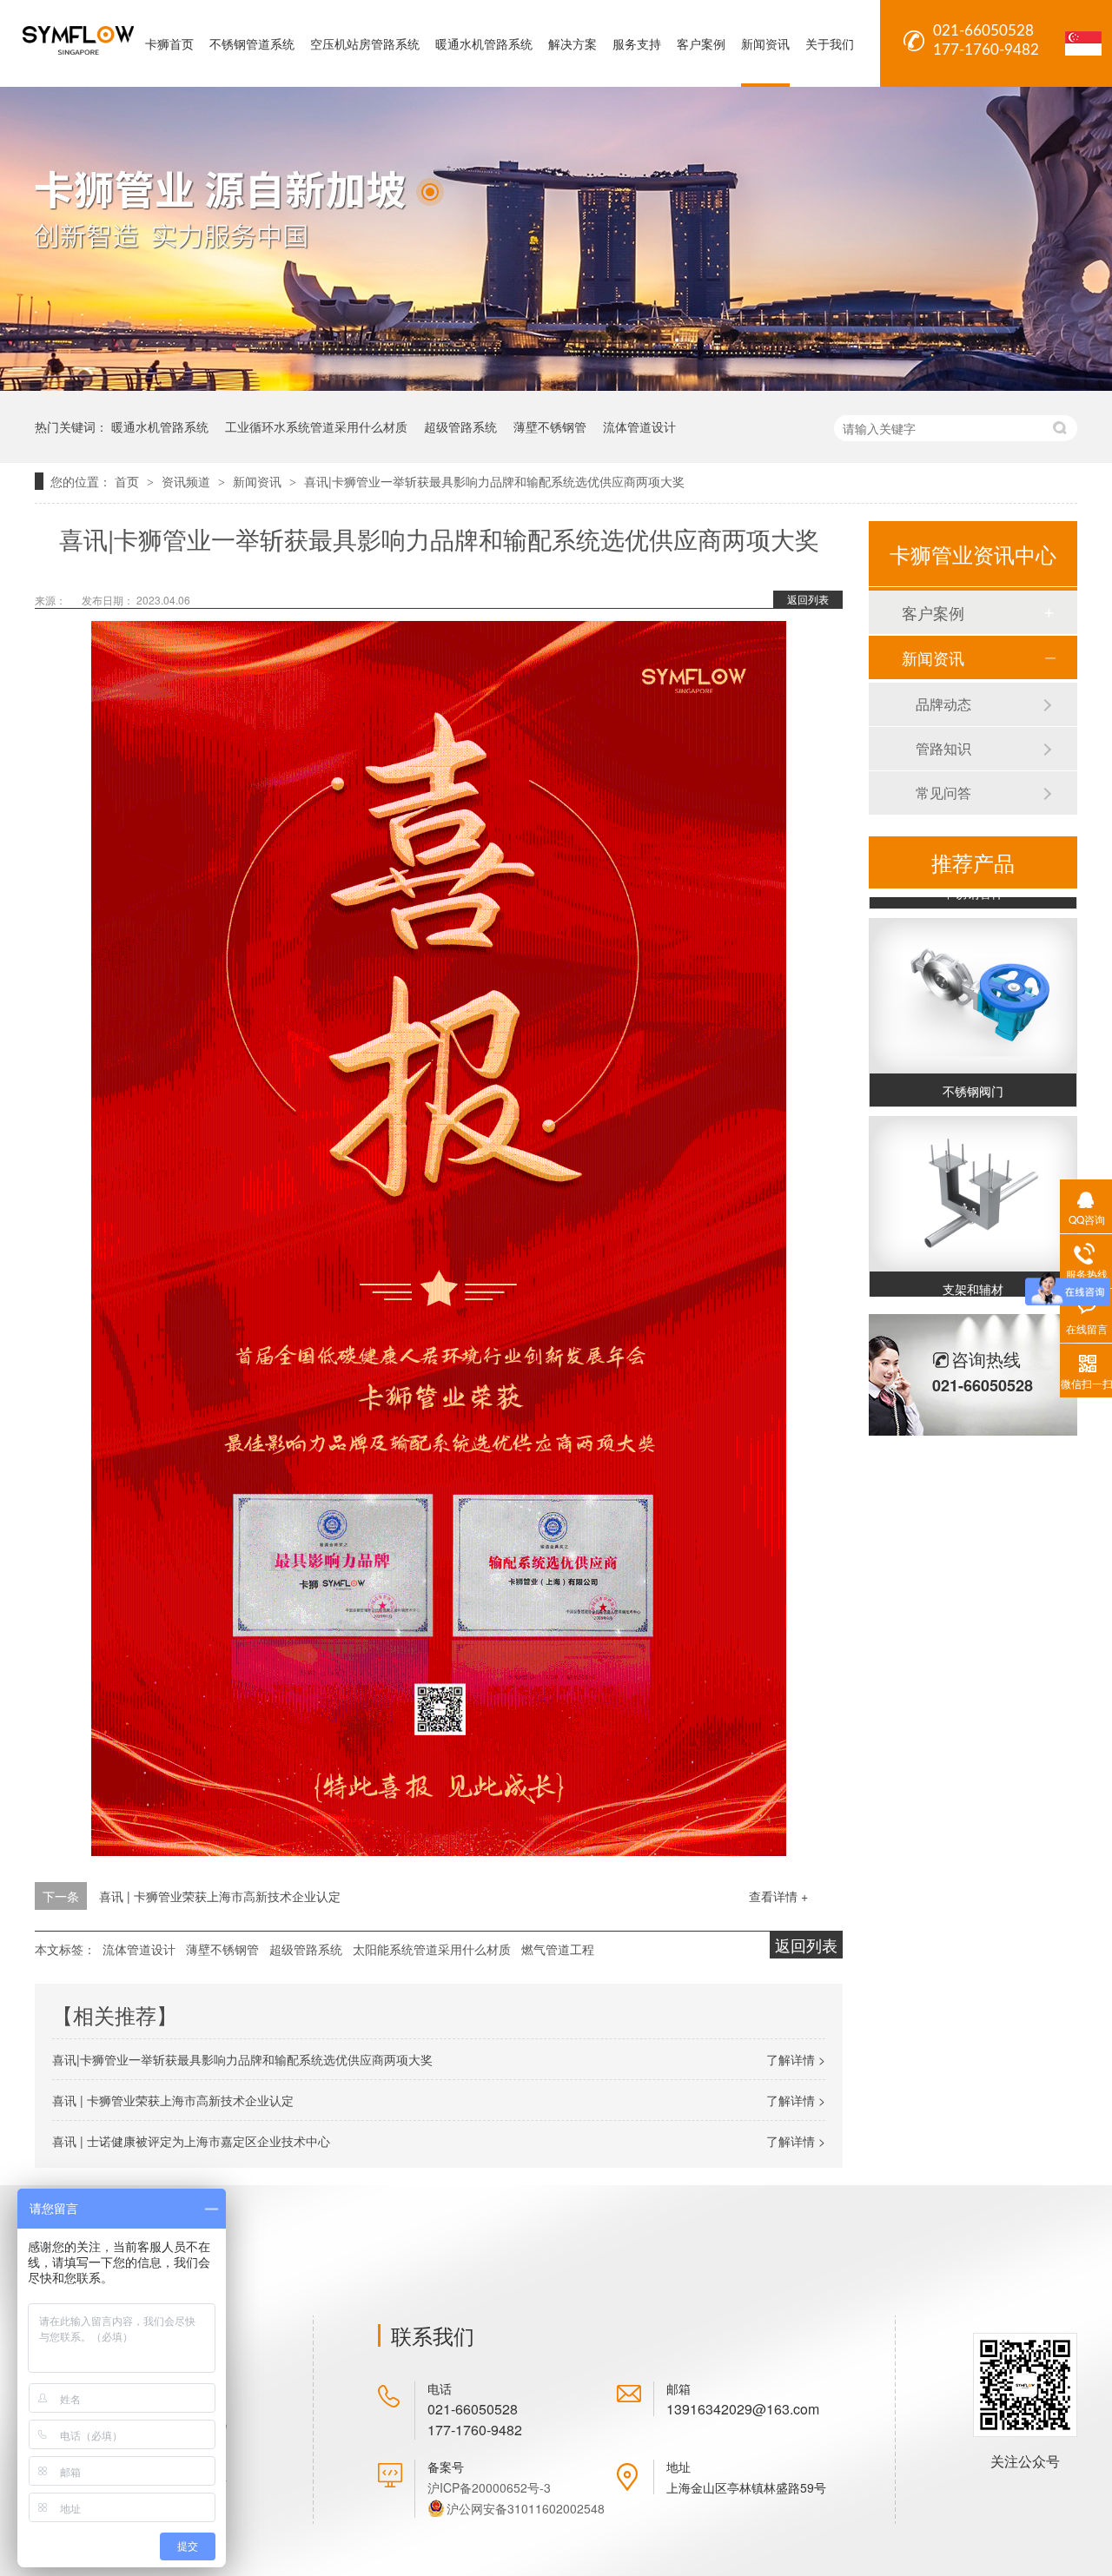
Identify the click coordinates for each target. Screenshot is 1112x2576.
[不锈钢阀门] (973, 984)
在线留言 (202, 2484)
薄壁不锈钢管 (550, 426)
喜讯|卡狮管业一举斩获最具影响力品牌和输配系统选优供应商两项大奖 (494, 481)
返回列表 (808, 599)
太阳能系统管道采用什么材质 (432, 1949)
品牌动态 (943, 704)
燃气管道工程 (558, 1949)
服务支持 (637, 43)
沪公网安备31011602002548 (526, 2508)
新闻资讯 (765, 43)
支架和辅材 (973, 1277)
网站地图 (202, 2515)
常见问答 (943, 793)
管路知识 (943, 748)
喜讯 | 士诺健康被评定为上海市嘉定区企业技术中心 (191, 2141)
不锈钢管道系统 (252, 43)
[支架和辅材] (973, 1182)
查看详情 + (778, 1896)
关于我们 (830, 43)
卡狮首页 (169, 43)
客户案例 (701, 43)
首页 (129, 481)
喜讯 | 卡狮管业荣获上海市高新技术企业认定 (220, 1896)
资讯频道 (188, 481)
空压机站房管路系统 (365, 43)
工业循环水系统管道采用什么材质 (316, 426)
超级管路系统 (460, 426)
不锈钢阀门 (973, 1079)
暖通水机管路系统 (484, 43)
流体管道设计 (639, 426)
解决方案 (573, 43)
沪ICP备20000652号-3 (489, 2487)
